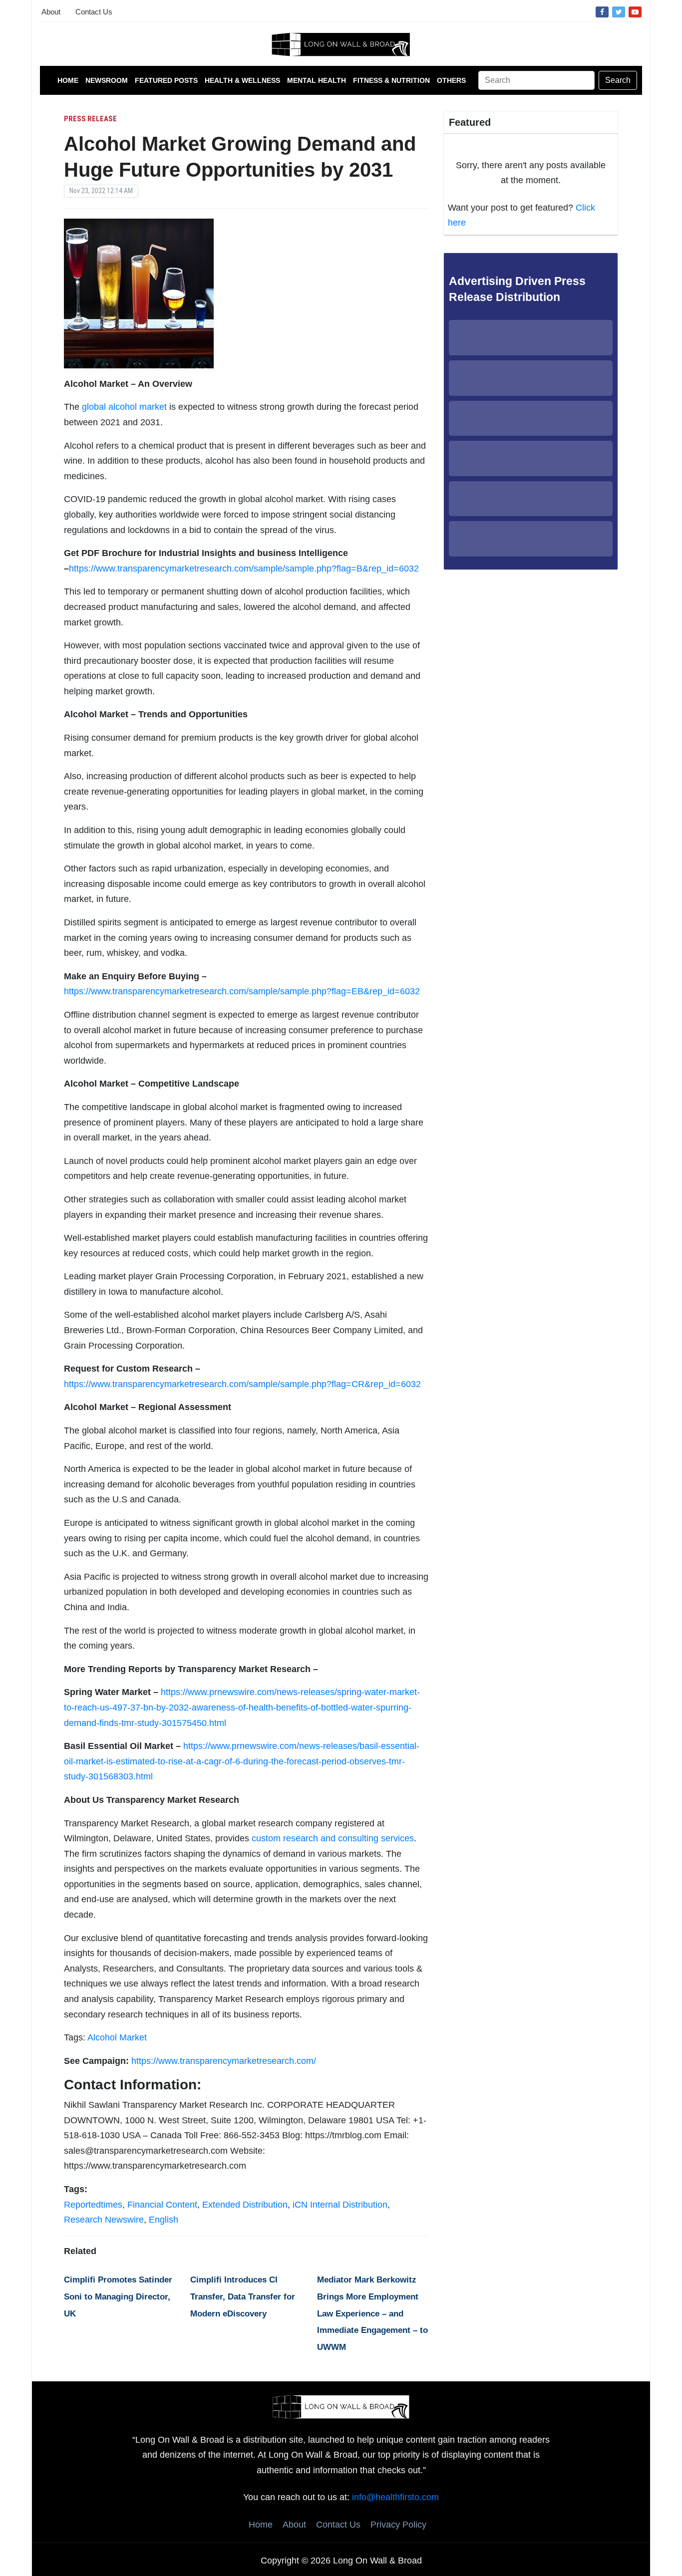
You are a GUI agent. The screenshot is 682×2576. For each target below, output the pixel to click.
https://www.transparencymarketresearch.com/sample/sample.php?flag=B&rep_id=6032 (244, 569)
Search (618, 80)
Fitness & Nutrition (391, 80)
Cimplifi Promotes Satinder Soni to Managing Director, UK (118, 2296)
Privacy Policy (398, 2525)
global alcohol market (124, 407)
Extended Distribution (245, 2205)
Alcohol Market (117, 2037)
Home (68, 80)
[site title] (341, 2406)
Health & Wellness (242, 80)
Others (451, 80)
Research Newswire (104, 2220)
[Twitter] (619, 11)
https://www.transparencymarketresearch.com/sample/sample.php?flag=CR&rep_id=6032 (242, 1384)
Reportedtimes (93, 2205)
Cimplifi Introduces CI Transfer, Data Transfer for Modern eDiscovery (243, 2296)
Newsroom (107, 80)
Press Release (90, 119)
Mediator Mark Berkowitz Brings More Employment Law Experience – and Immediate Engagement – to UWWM (372, 2313)
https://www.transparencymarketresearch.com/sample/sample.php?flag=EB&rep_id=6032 (242, 991)
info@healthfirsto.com (395, 2497)
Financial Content (162, 2205)
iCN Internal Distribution (340, 2205)
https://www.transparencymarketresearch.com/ (224, 2061)
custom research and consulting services (333, 1838)
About (51, 12)
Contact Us (94, 12)
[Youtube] (635, 11)
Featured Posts (166, 80)
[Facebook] (602, 11)
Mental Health (317, 80)
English (164, 2220)
